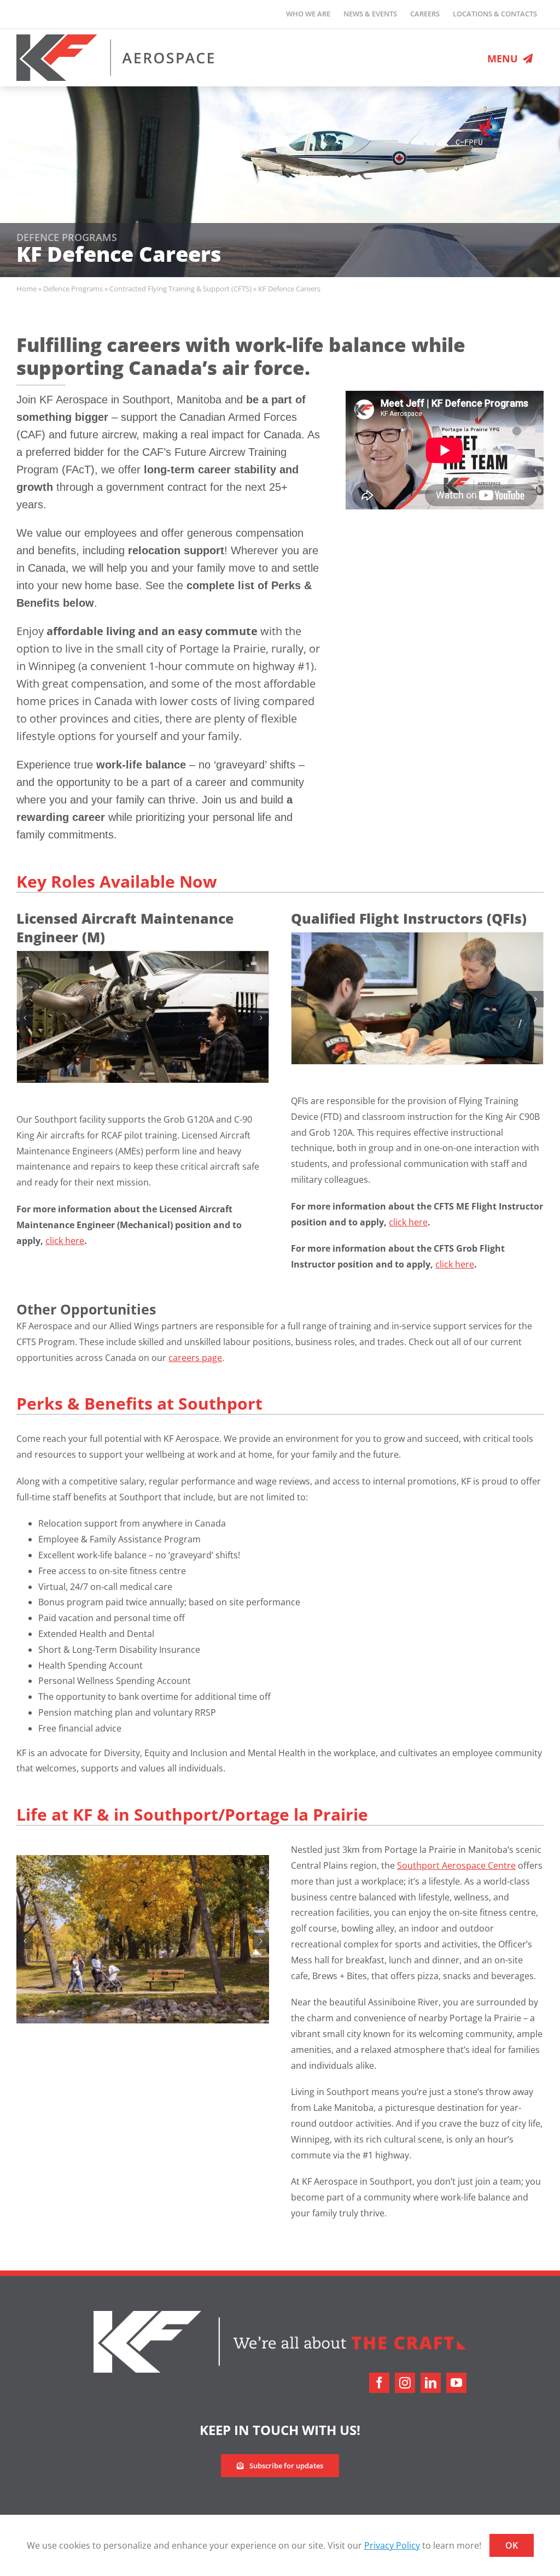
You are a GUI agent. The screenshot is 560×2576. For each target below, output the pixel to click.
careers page (195, 1359)
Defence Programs (73, 289)
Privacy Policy (392, 2545)
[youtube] (456, 2384)
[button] (25, 1018)
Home (27, 289)
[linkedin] (431, 2384)
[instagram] (405, 2384)
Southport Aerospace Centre (456, 1867)
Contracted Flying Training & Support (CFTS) (180, 289)
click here (65, 1241)
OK (512, 2545)
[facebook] (379, 2384)
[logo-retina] (115, 39)
